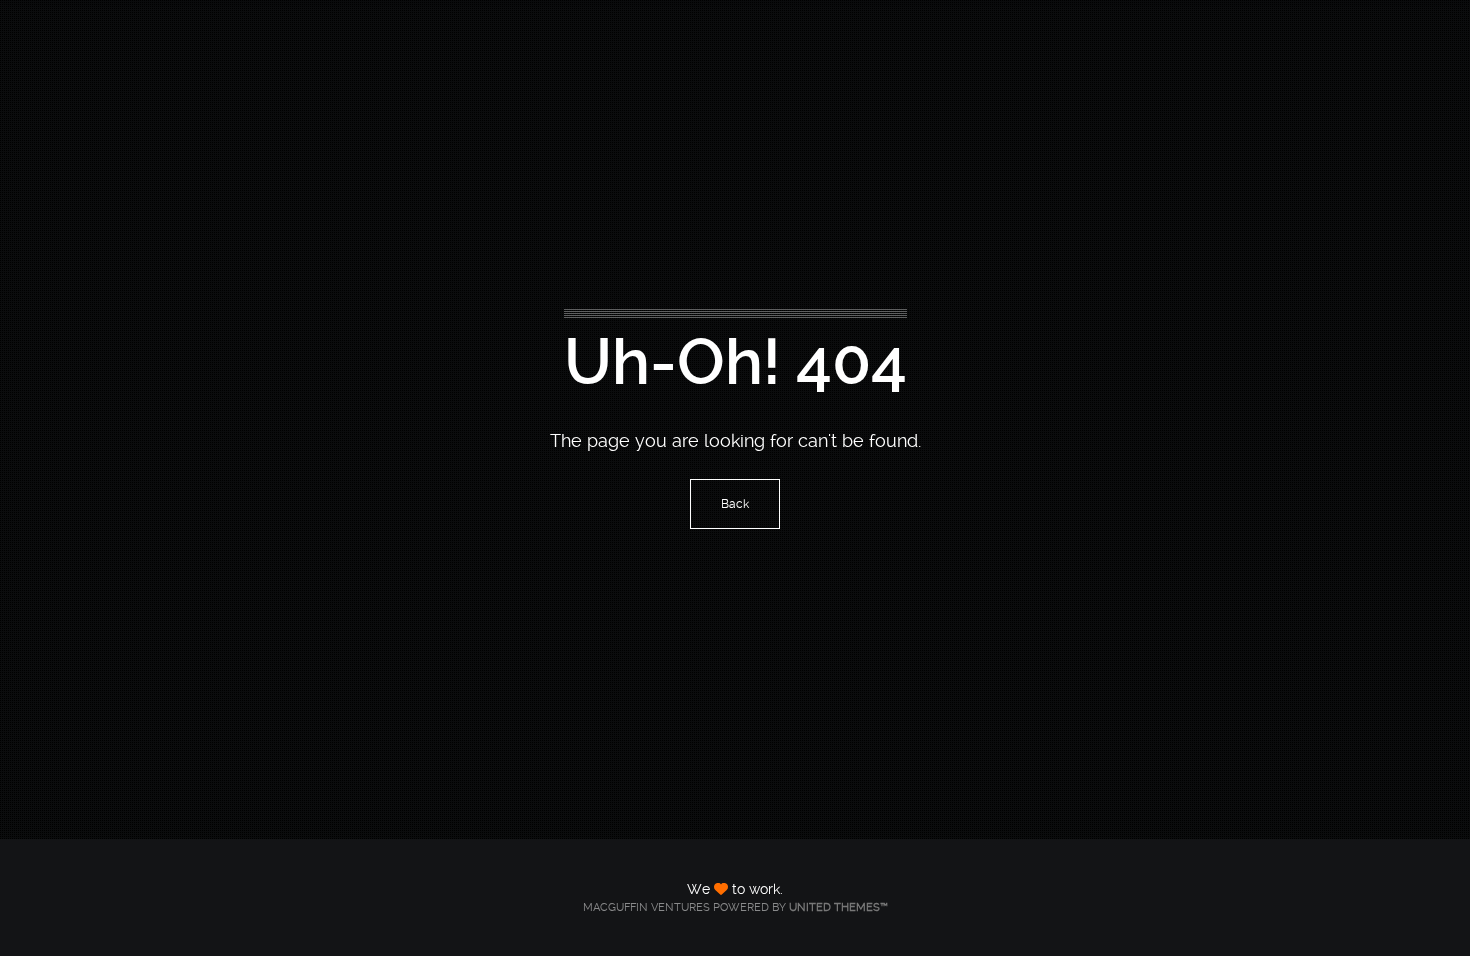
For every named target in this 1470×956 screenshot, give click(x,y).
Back (735, 504)
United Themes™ (838, 907)
